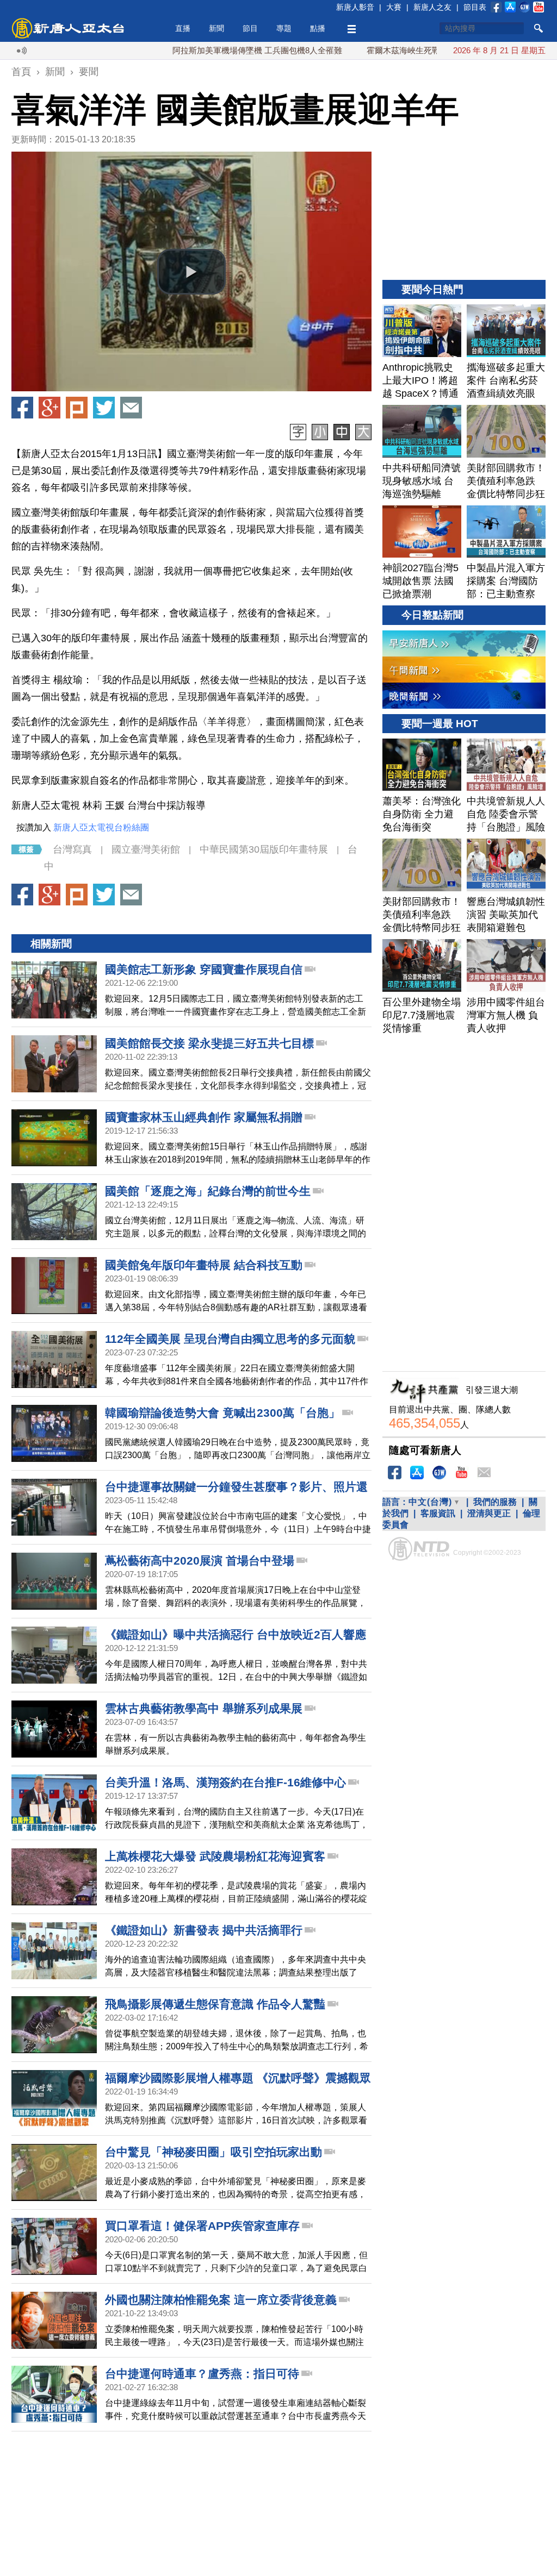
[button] (191, 272)
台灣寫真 (72, 849)
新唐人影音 (355, 7)
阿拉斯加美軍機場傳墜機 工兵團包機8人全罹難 (200, 50)
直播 (183, 28)
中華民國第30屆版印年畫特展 (264, 849)
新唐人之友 (432, 7)
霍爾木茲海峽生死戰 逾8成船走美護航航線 (386, 50)
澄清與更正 (489, 1513)
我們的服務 (495, 1502)
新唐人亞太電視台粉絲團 (101, 827)
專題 (284, 28)
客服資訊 (438, 1513)
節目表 (475, 7)
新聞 (216, 28)
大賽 (394, 7)
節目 (250, 28)
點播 (318, 28)
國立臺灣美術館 (146, 849)
